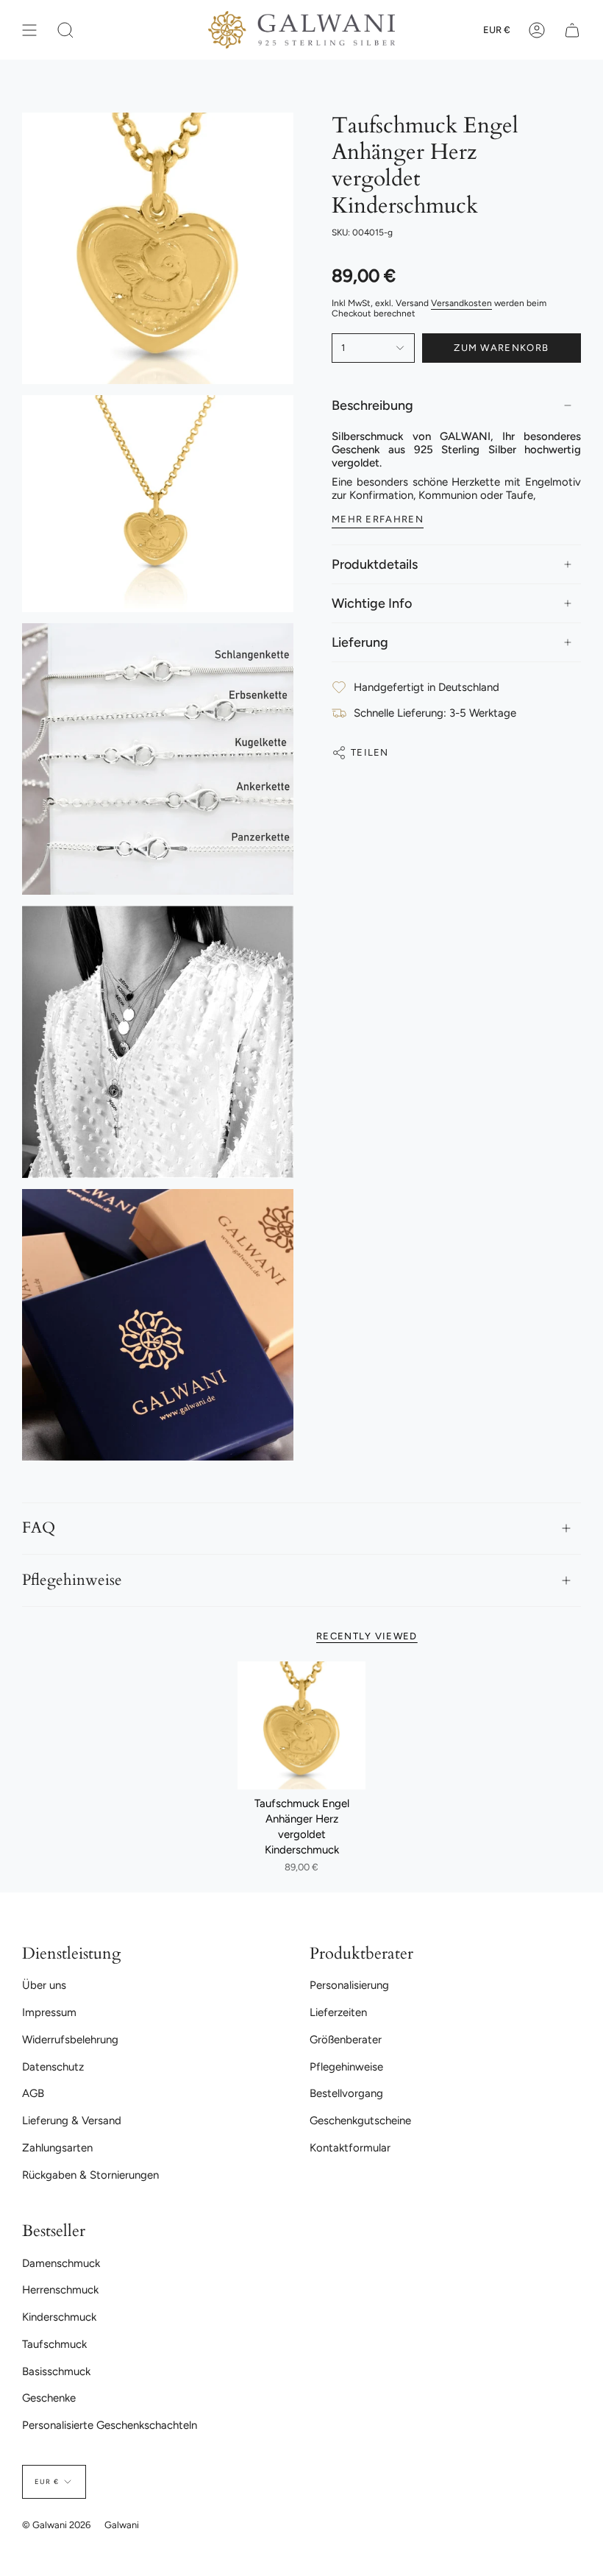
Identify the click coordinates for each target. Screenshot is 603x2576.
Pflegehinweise (72, 1580)
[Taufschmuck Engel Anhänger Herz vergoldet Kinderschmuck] (301, 1725)
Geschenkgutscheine (360, 2121)
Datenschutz (53, 2067)
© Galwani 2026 (56, 2525)
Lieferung (360, 642)
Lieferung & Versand (72, 2121)
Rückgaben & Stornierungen (90, 2175)
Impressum (49, 2012)
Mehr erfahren (378, 519)
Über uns (44, 1985)
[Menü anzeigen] (29, 30)
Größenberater (346, 2040)
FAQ (39, 1528)
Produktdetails (375, 564)
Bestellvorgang (346, 2093)
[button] (65, 30)
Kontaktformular (350, 2148)
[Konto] (537, 30)
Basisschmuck (56, 2371)
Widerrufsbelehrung (70, 2040)
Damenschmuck (61, 2263)
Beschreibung (372, 405)
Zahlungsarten (57, 2148)
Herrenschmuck (60, 2290)
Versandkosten (461, 303)
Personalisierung (349, 1985)
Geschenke (49, 2398)
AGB (33, 2093)
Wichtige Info (372, 603)
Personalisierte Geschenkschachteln (110, 2425)
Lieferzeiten (338, 2012)
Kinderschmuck (59, 2317)
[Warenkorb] (572, 30)
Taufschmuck (54, 2344)
